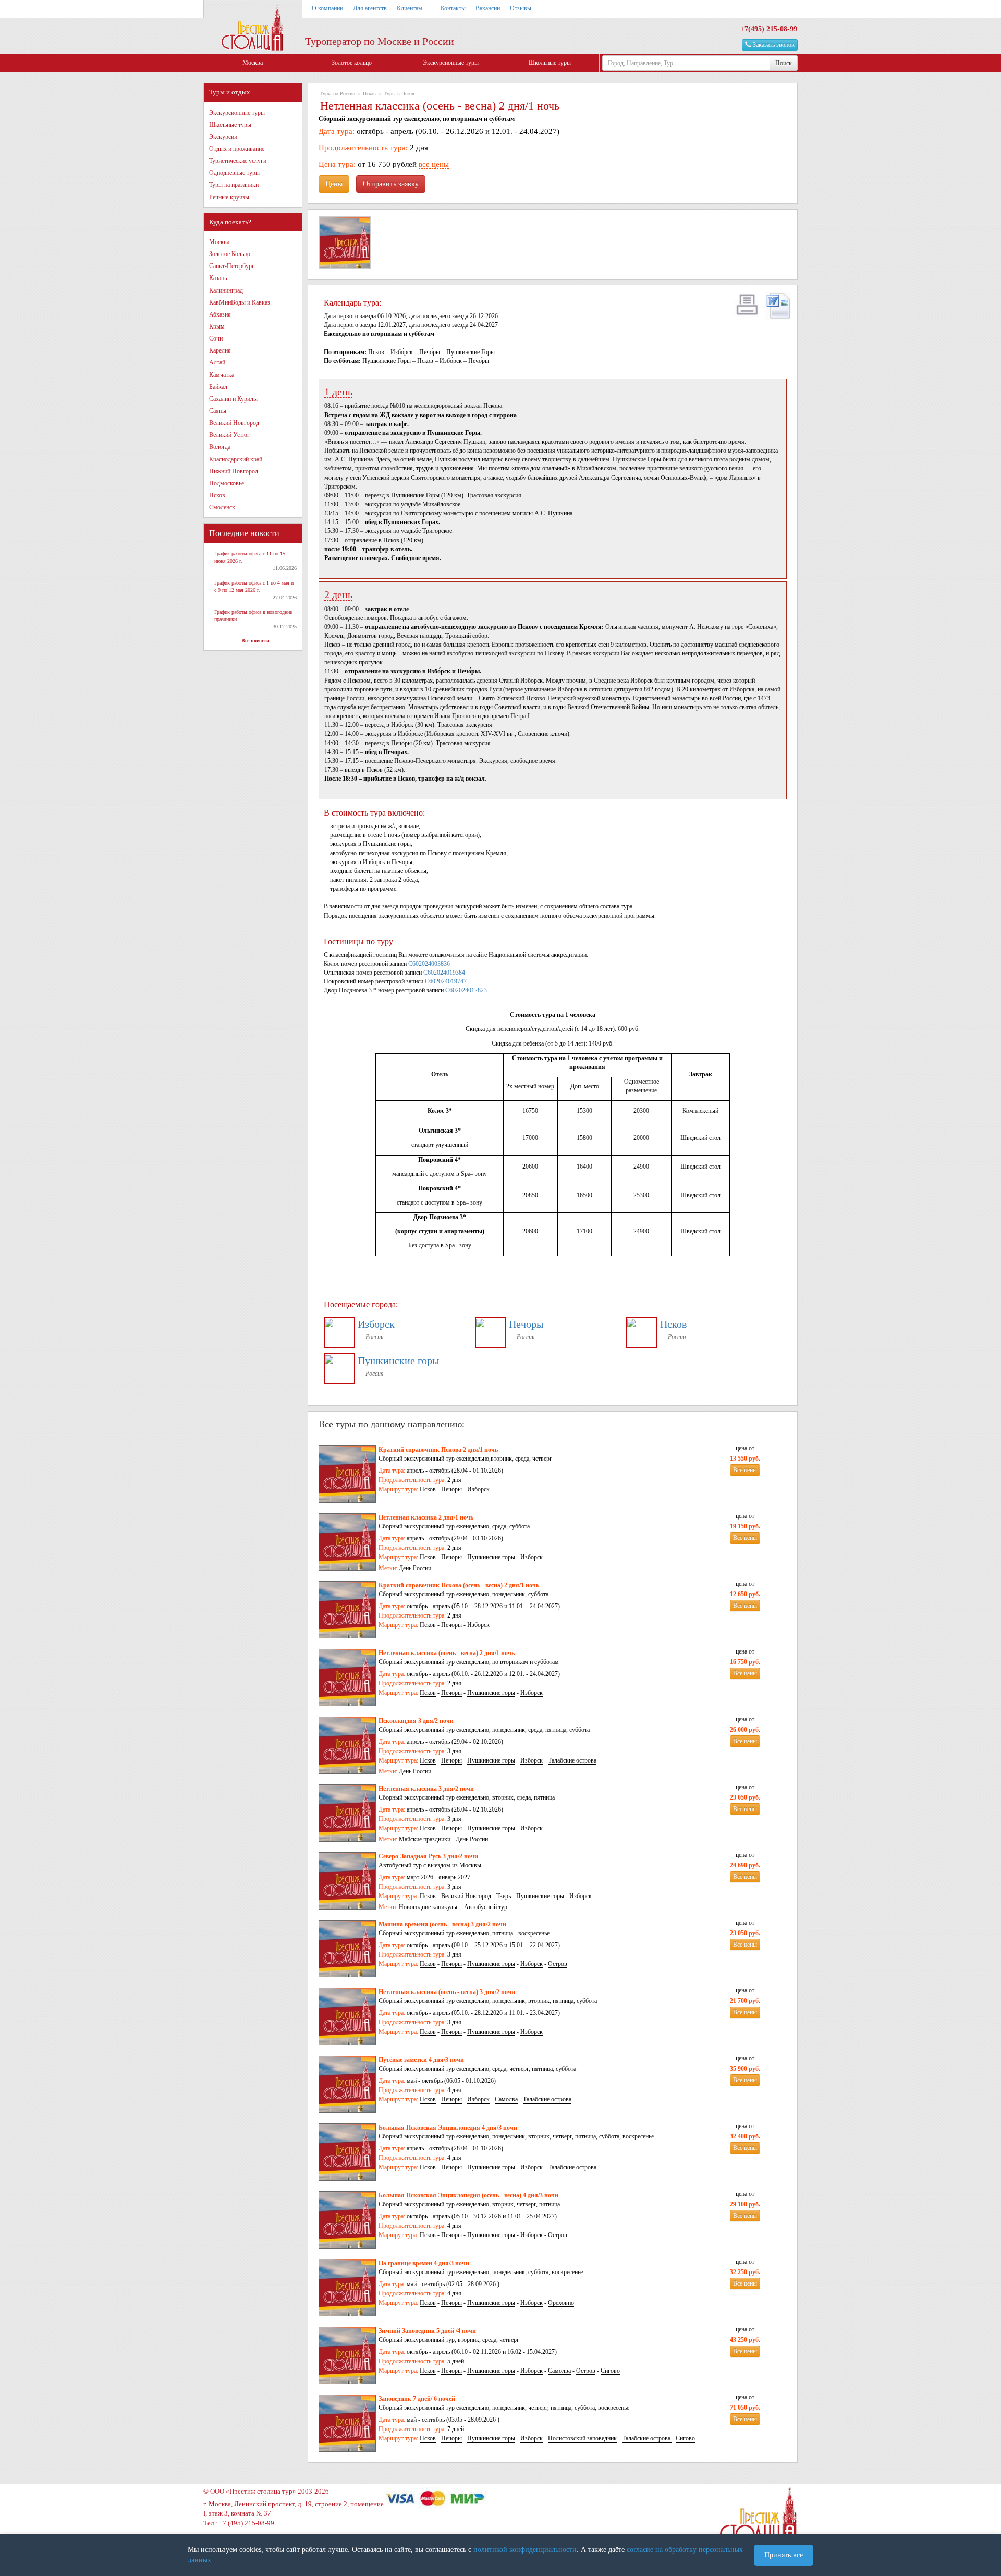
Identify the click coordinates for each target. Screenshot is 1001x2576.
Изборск (376, 1324)
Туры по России (337, 94)
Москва (253, 63)
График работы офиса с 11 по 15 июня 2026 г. (250, 557)
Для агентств (370, 8)
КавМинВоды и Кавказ (240, 302)
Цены (334, 184)
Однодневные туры (234, 173)
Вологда (220, 447)
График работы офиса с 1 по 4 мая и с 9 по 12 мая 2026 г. (254, 586)
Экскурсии (223, 137)
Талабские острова (572, 1760)
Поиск (784, 63)
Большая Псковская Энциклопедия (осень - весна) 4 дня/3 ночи (468, 2195)
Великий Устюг (229, 435)
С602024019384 (444, 973)
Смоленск (222, 507)
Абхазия (220, 314)
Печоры (526, 1324)
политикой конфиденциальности (525, 2550)
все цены (434, 164)
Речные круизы (229, 197)
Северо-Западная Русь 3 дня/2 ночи (428, 1856)
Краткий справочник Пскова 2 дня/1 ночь (438, 1450)
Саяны (218, 411)
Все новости (255, 641)
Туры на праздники (234, 185)
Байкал (218, 387)
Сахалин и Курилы (233, 399)
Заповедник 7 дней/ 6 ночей (417, 2399)
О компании (327, 8)
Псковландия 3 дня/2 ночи (416, 1721)
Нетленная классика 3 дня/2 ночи (426, 1789)
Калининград (226, 290)
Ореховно (561, 2303)
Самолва (506, 2099)
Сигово (610, 2371)
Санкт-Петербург (232, 266)
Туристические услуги (238, 161)
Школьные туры (550, 63)
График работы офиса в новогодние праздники (253, 616)
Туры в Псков (399, 94)
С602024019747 (446, 981)
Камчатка (222, 375)
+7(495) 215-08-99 (769, 29)
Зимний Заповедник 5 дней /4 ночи (427, 2331)
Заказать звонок (773, 45)
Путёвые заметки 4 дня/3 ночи (421, 2060)
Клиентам (410, 8)
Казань (218, 278)
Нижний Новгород (234, 471)
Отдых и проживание (237, 149)
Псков (217, 495)
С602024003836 (429, 964)
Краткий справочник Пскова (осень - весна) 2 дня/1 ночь (459, 1585)
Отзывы (521, 8)
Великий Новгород (234, 423)
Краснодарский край (236, 459)
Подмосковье (227, 483)
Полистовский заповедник (582, 2438)
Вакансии (488, 8)
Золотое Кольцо (230, 254)
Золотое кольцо (352, 63)
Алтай (217, 362)
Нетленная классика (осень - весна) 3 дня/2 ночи (447, 1992)
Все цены (745, 1470)
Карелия (220, 350)
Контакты (453, 8)
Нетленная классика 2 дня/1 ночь (426, 1517)
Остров (558, 1964)
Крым (217, 326)
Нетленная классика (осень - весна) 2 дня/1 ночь (447, 1653)
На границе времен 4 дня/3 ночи (424, 2263)
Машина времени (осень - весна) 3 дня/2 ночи (442, 1924)
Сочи (216, 338)
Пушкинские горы (398, 1360)
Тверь (504, 1896)
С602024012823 (466, 990)
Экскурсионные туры (451, 63)
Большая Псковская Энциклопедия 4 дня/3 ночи (448, 2128)
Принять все (784, 2555)
